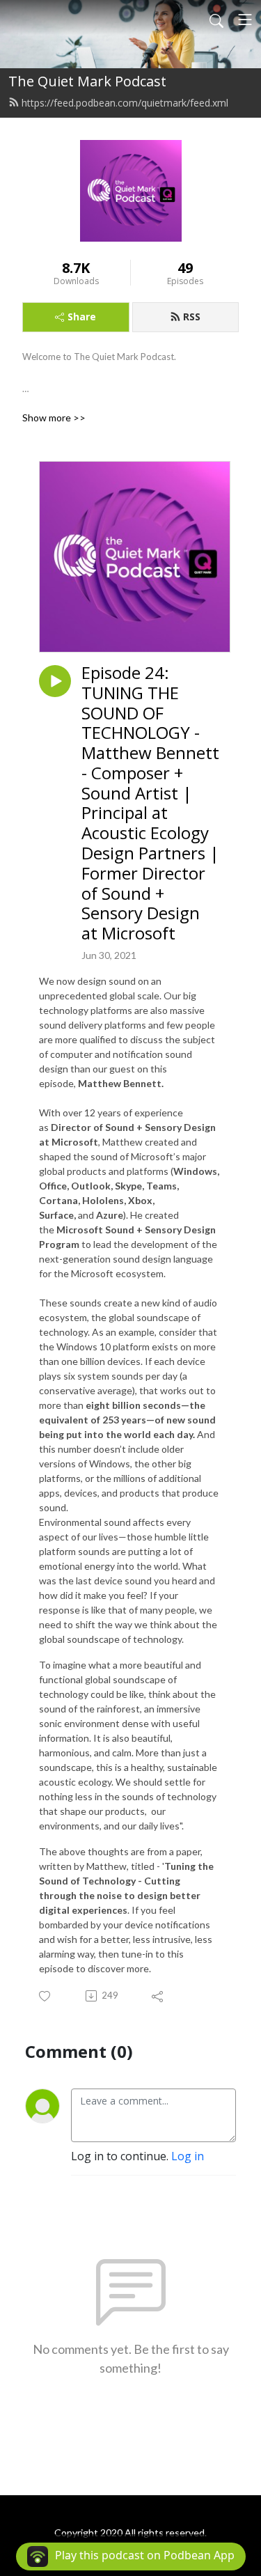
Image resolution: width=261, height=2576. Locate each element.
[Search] (216, 19)
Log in (188, 2156)
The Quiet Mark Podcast (87, 81)
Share (82, 317)
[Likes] (46, 1996)
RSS (192, 317)
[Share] (158, 1996)
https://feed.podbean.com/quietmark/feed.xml (125, 103)
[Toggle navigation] (245, 19)
